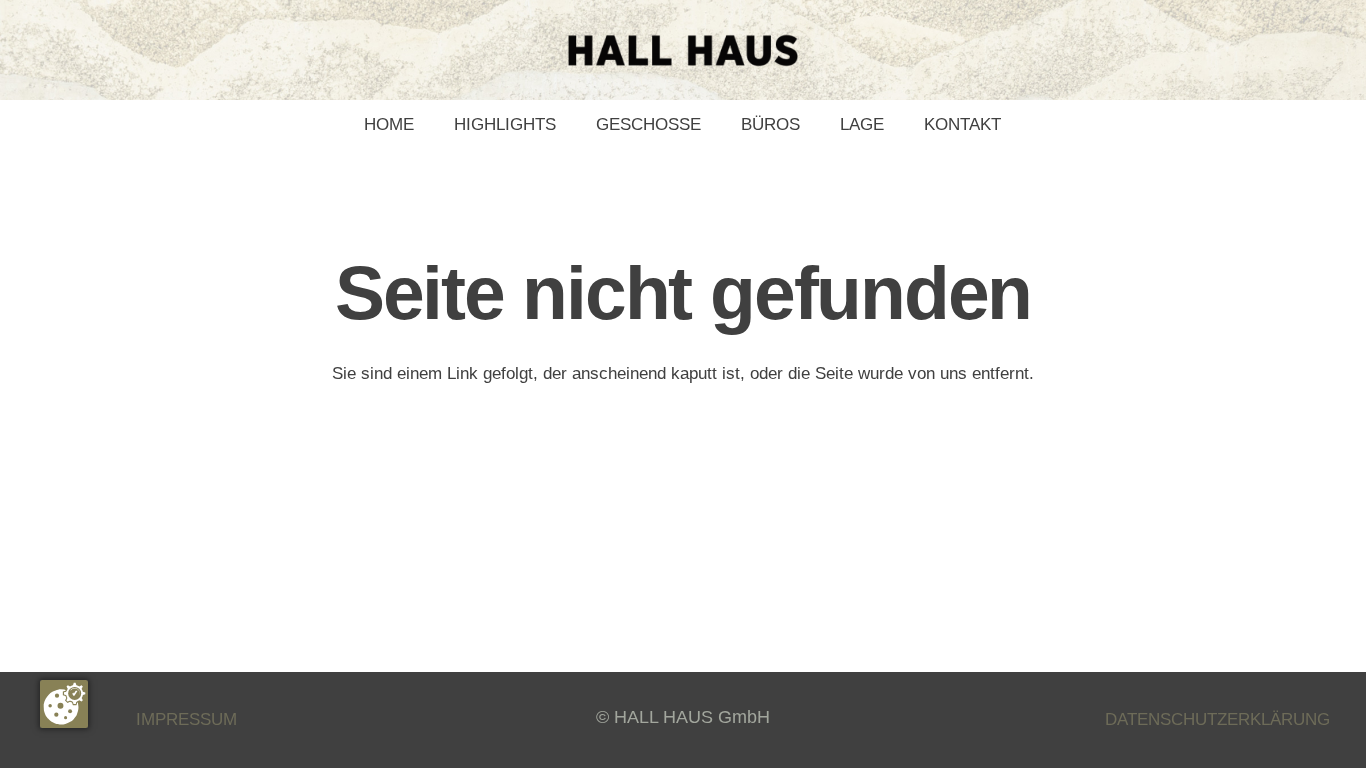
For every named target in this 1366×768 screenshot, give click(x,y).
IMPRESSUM (186, 719)
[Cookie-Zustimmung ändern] (64, 704)
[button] (711, 125)
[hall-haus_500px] (683, 50)
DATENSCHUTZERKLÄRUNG (1217, 719)
